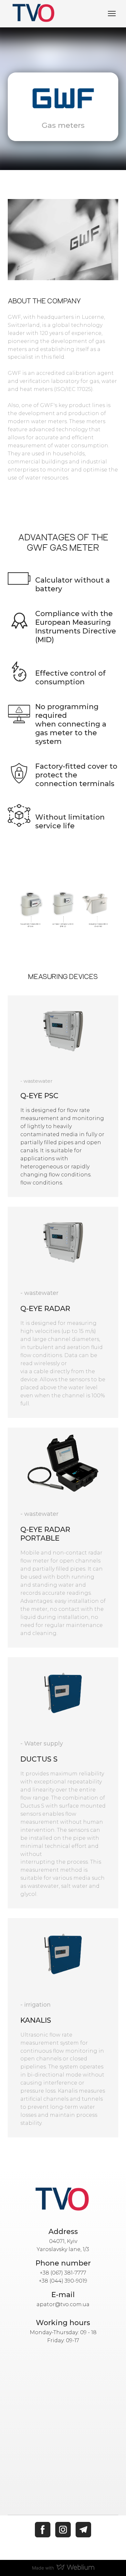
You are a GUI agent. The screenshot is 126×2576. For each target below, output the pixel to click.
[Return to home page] (63, 2200)
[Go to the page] (34, 14)
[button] (43, 2530)
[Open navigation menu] (112, 14)
